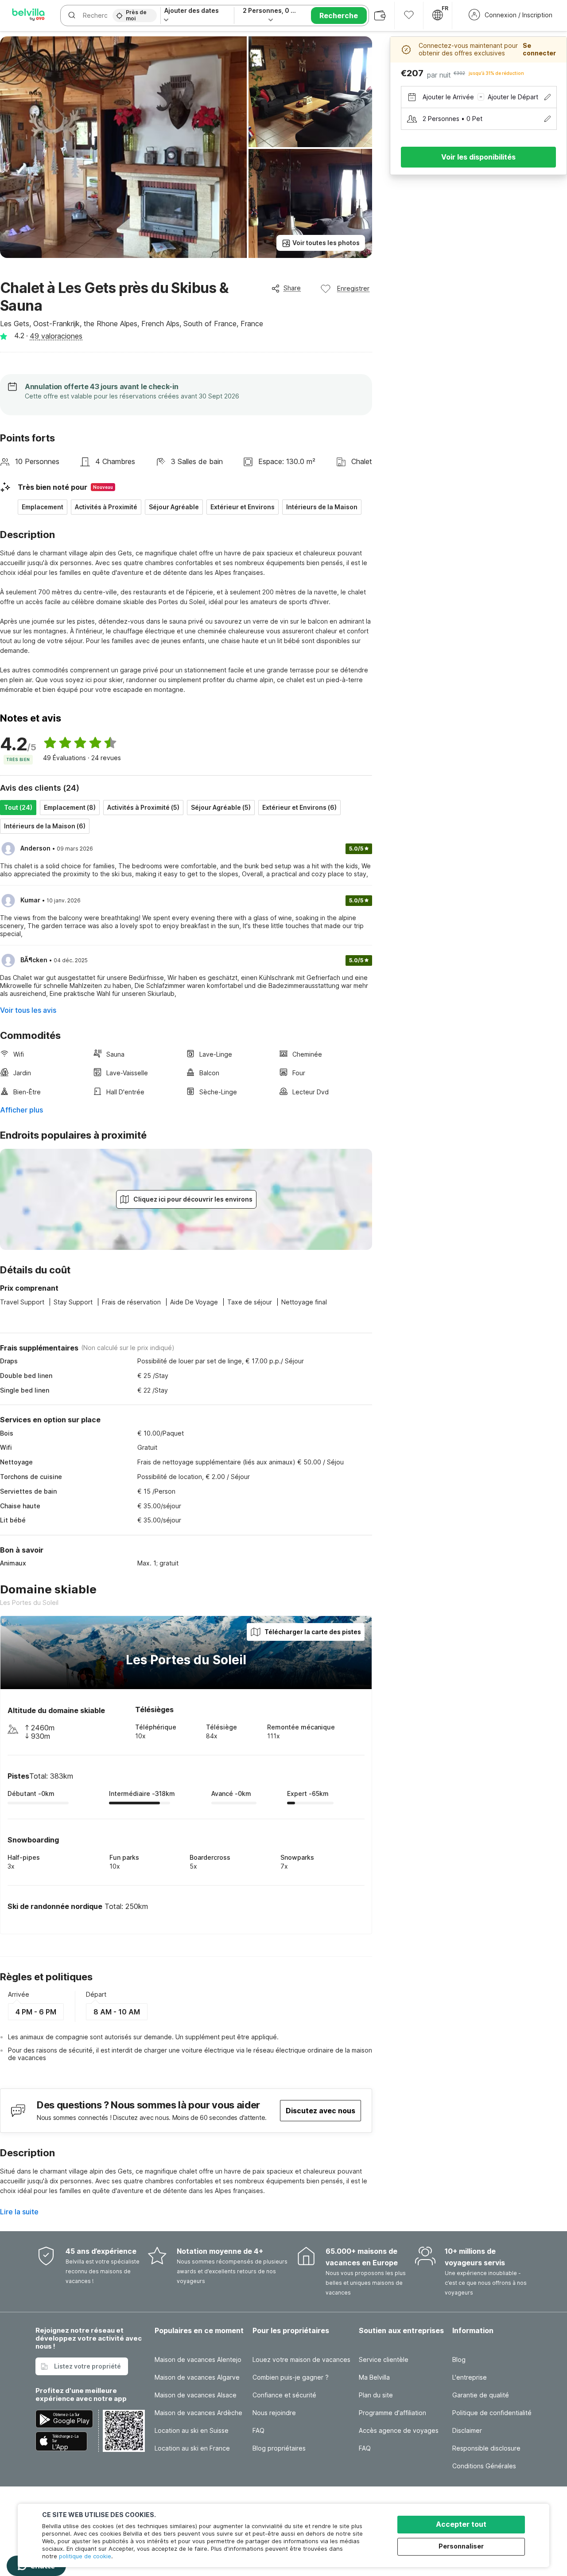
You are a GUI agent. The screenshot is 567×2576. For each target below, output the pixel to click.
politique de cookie (85, 2556)
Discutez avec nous (320, 2111)
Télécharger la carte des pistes (313, 1632)
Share (292, 288)
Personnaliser (461, 2546)
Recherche (339, 16)
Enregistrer (353, 288)
